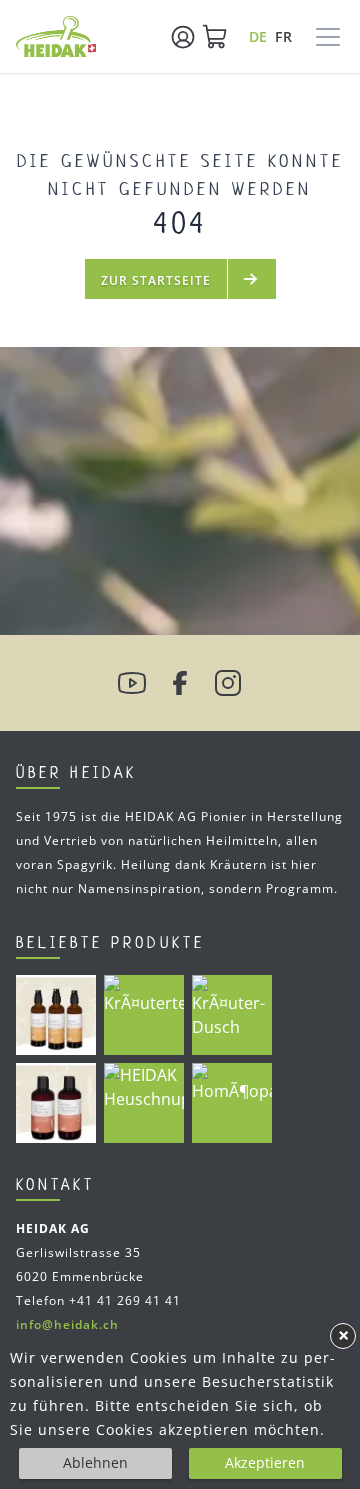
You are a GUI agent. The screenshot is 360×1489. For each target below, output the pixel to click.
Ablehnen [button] (95, 1462)
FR (283, 36)
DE (258, 36)
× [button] (343, 1336)
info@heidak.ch (67, 1324)
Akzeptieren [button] (265, 1462)
